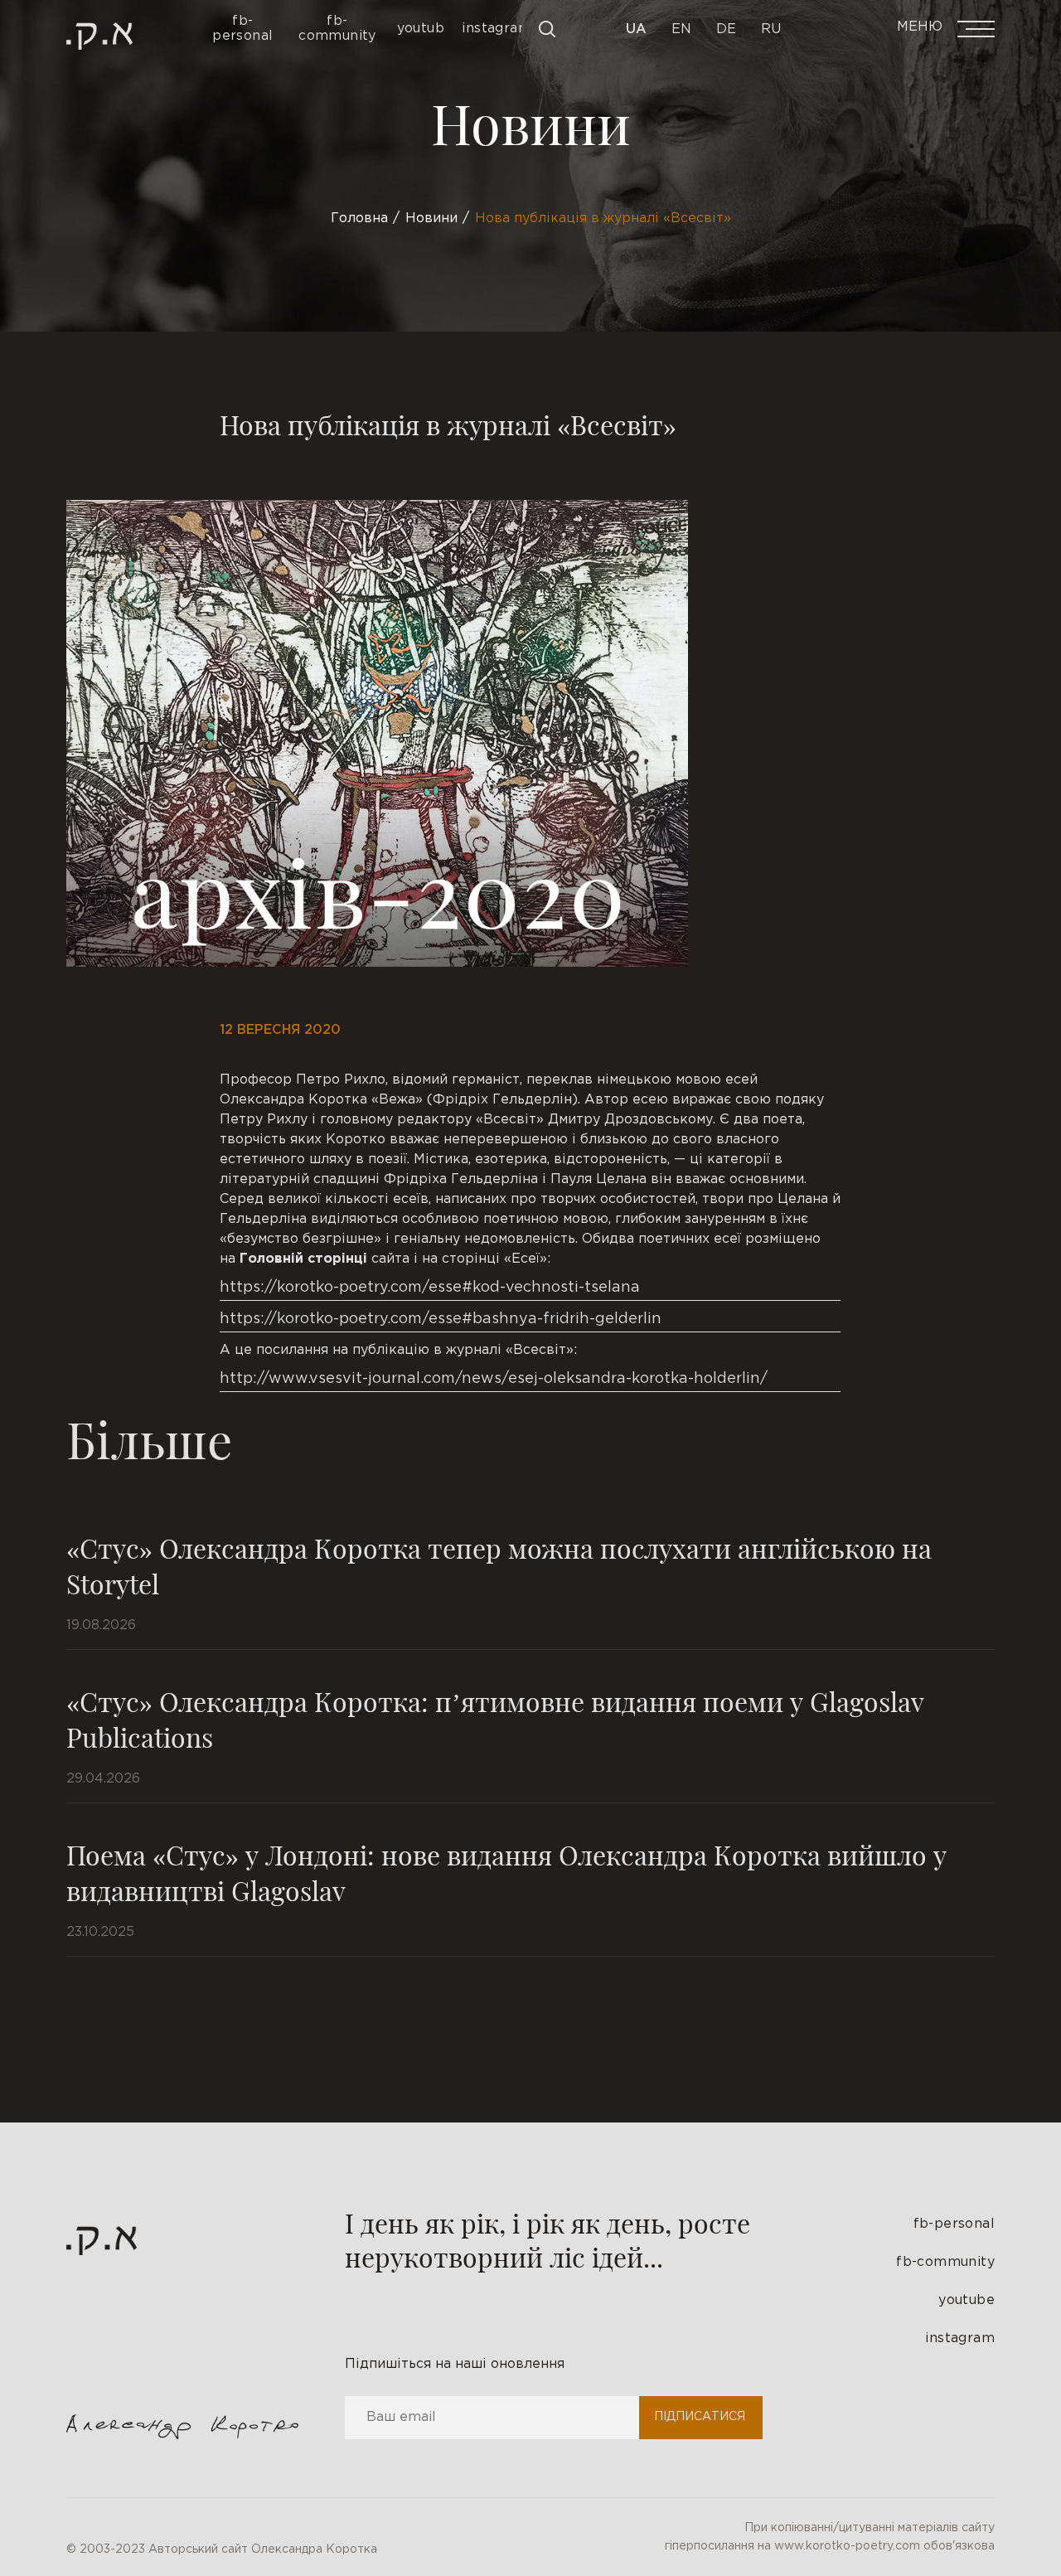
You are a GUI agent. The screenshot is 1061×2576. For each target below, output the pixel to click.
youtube (967, 2300)
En (681, 29)
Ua (636, 29)
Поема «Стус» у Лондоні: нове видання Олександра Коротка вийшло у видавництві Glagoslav (506, 1872)
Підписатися (700, 2417)
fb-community (945, 2262)
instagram (960, 2338)
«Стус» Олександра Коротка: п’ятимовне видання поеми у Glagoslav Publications (495, 1719)
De (726, 29)
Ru (771, 29)
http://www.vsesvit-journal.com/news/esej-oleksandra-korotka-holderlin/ (494, 1379)
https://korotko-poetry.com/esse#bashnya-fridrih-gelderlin (441, 1319)
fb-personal (954, 2224)
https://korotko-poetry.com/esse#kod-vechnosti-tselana (430, 1288)
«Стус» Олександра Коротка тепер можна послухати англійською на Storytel (499, 1565)
